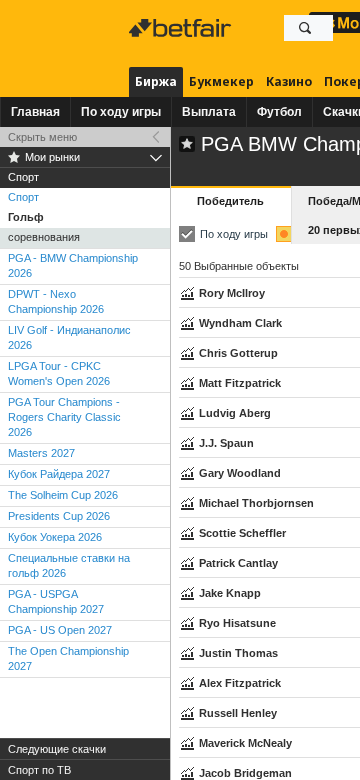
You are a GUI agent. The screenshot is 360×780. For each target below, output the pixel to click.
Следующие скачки (57, 749)
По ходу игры (121, 112)
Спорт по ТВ (39, 770)
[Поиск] (305, 28)
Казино (289, 81)
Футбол (279, 112)
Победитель (230, 201)
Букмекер (221, 81)
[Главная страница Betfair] (182, 28)
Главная (35, 112)
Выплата (209, 112)
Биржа (156, 81)
